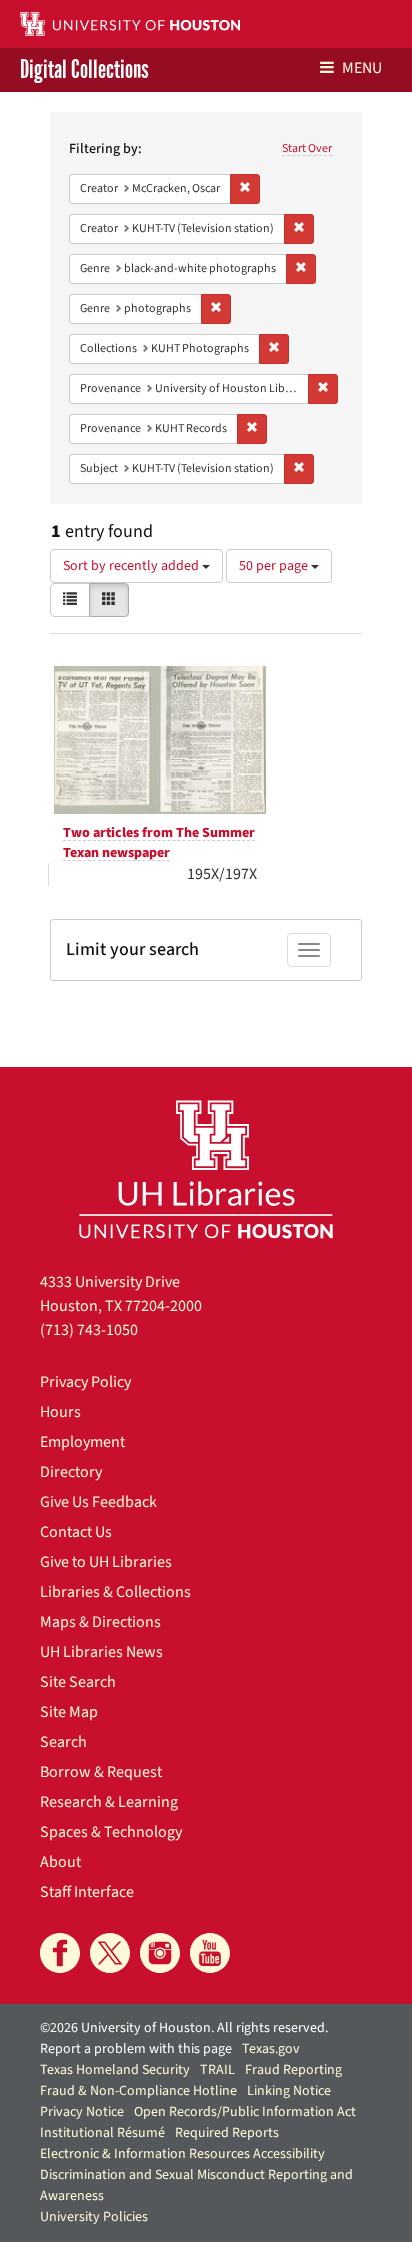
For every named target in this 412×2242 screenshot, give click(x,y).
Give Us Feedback (98, 1502)
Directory (71, 1472)
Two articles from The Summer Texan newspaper (159, 843)
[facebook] (60, 1953)
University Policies (94, 2217)
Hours (60, 1412)
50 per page (275, 566)
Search (63, 1742)
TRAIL (217, 2070)
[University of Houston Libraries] (206, 1168)
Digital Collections (84, 70)
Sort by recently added (132, 566)
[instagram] (160, 1953)
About (60, 1862)
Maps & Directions (100, 1622)
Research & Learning (109, 1802)
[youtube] (210, 1953)
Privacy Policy (85, 1382)
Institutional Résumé (102, 2133)
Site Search (78, 1682)
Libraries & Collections (115, 1592)
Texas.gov (271, 2049)
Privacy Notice (82, 2112)
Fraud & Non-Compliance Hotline (138, 2091)
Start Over (307, 148)
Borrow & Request (101, 1772)
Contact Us (76, 1532)
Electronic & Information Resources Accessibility (182, 2154)
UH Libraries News (101, 1652)
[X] (110, 1953)
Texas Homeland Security (115, 2070)
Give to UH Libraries (106, 1562)
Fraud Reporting (293, 2070)
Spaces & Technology (111, 1832)
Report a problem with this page (136, 2049)
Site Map (69, 1712)
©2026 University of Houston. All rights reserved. (184, 2028)
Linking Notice (289, 2091)
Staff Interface (87, 1892)
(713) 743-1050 (89, 1330)
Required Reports (227, 2133)
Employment (82, 1442)
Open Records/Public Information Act (245, 2112)
